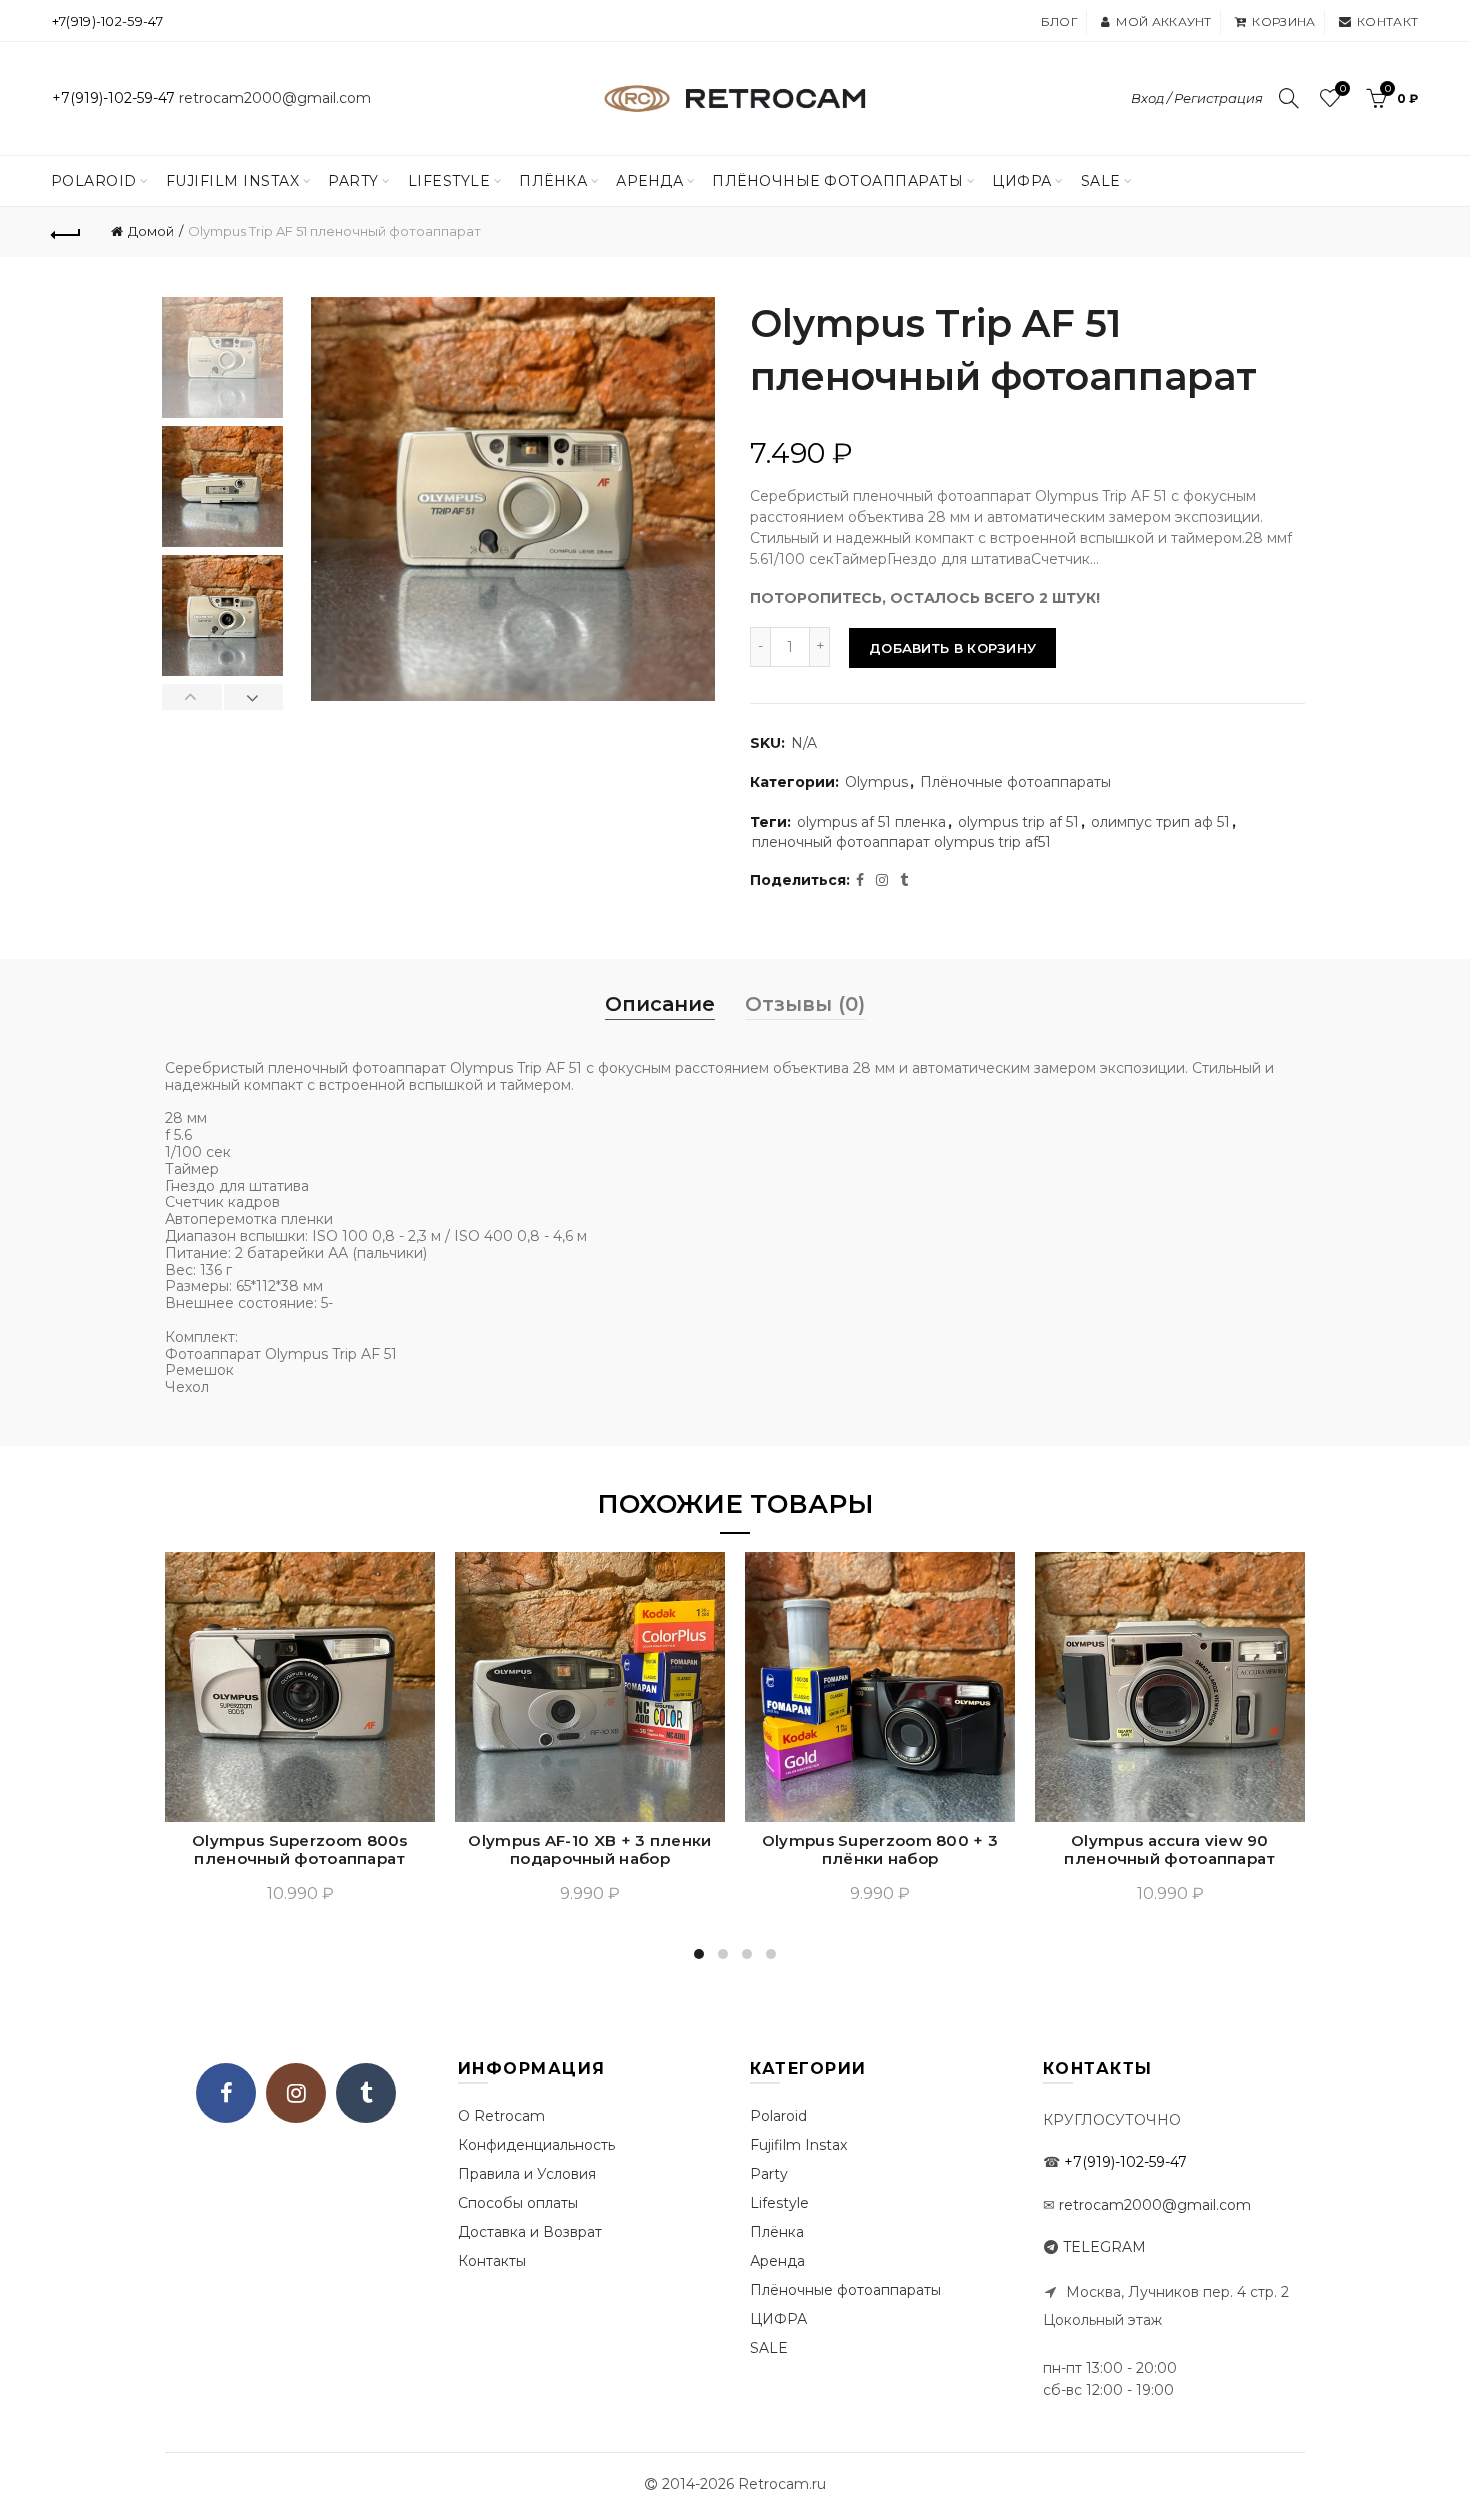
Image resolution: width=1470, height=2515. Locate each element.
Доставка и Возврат (530, 2232)
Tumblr (366, 2093)
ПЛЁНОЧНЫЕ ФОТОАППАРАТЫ (837, 181)
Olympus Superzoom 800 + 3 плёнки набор (880, 1850)
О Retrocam (501, 2116)
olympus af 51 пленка (871, 822)
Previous (192, 697)
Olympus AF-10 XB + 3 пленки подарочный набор (589, 1850)
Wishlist (1342, 89)
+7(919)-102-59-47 (107, 21)
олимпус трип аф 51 (1160, 822)
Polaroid (94, 181)
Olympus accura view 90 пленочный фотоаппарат (1169, 1850)
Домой (151, 231)
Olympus (876, 782)
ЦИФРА (1022, 181)
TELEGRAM (1104, 2247)
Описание (660, 1004)
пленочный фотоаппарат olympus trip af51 (901, 842)
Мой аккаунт (1163, 21)
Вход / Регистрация (1197, 98)
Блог (1059, 21)
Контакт (1387, 21)
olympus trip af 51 (1018, 822)
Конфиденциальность (536, 2145)
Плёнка (553, 181)
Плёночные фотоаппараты (1015, 782)
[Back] (67, 232)
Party (353, 181)
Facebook (226, 2093)
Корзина (1283, 21)
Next (253, 697)
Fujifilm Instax (233, 181)
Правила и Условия (527, 2174)
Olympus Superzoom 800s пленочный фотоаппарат (300, 1850)
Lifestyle (449, 181)
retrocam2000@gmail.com (275, 98)
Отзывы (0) (805, 1004)
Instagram (296, 2093)
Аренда (649, 181)
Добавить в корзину (952, 648)
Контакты (492, 2261)
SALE (1101, 181)
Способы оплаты (518, 2203)
